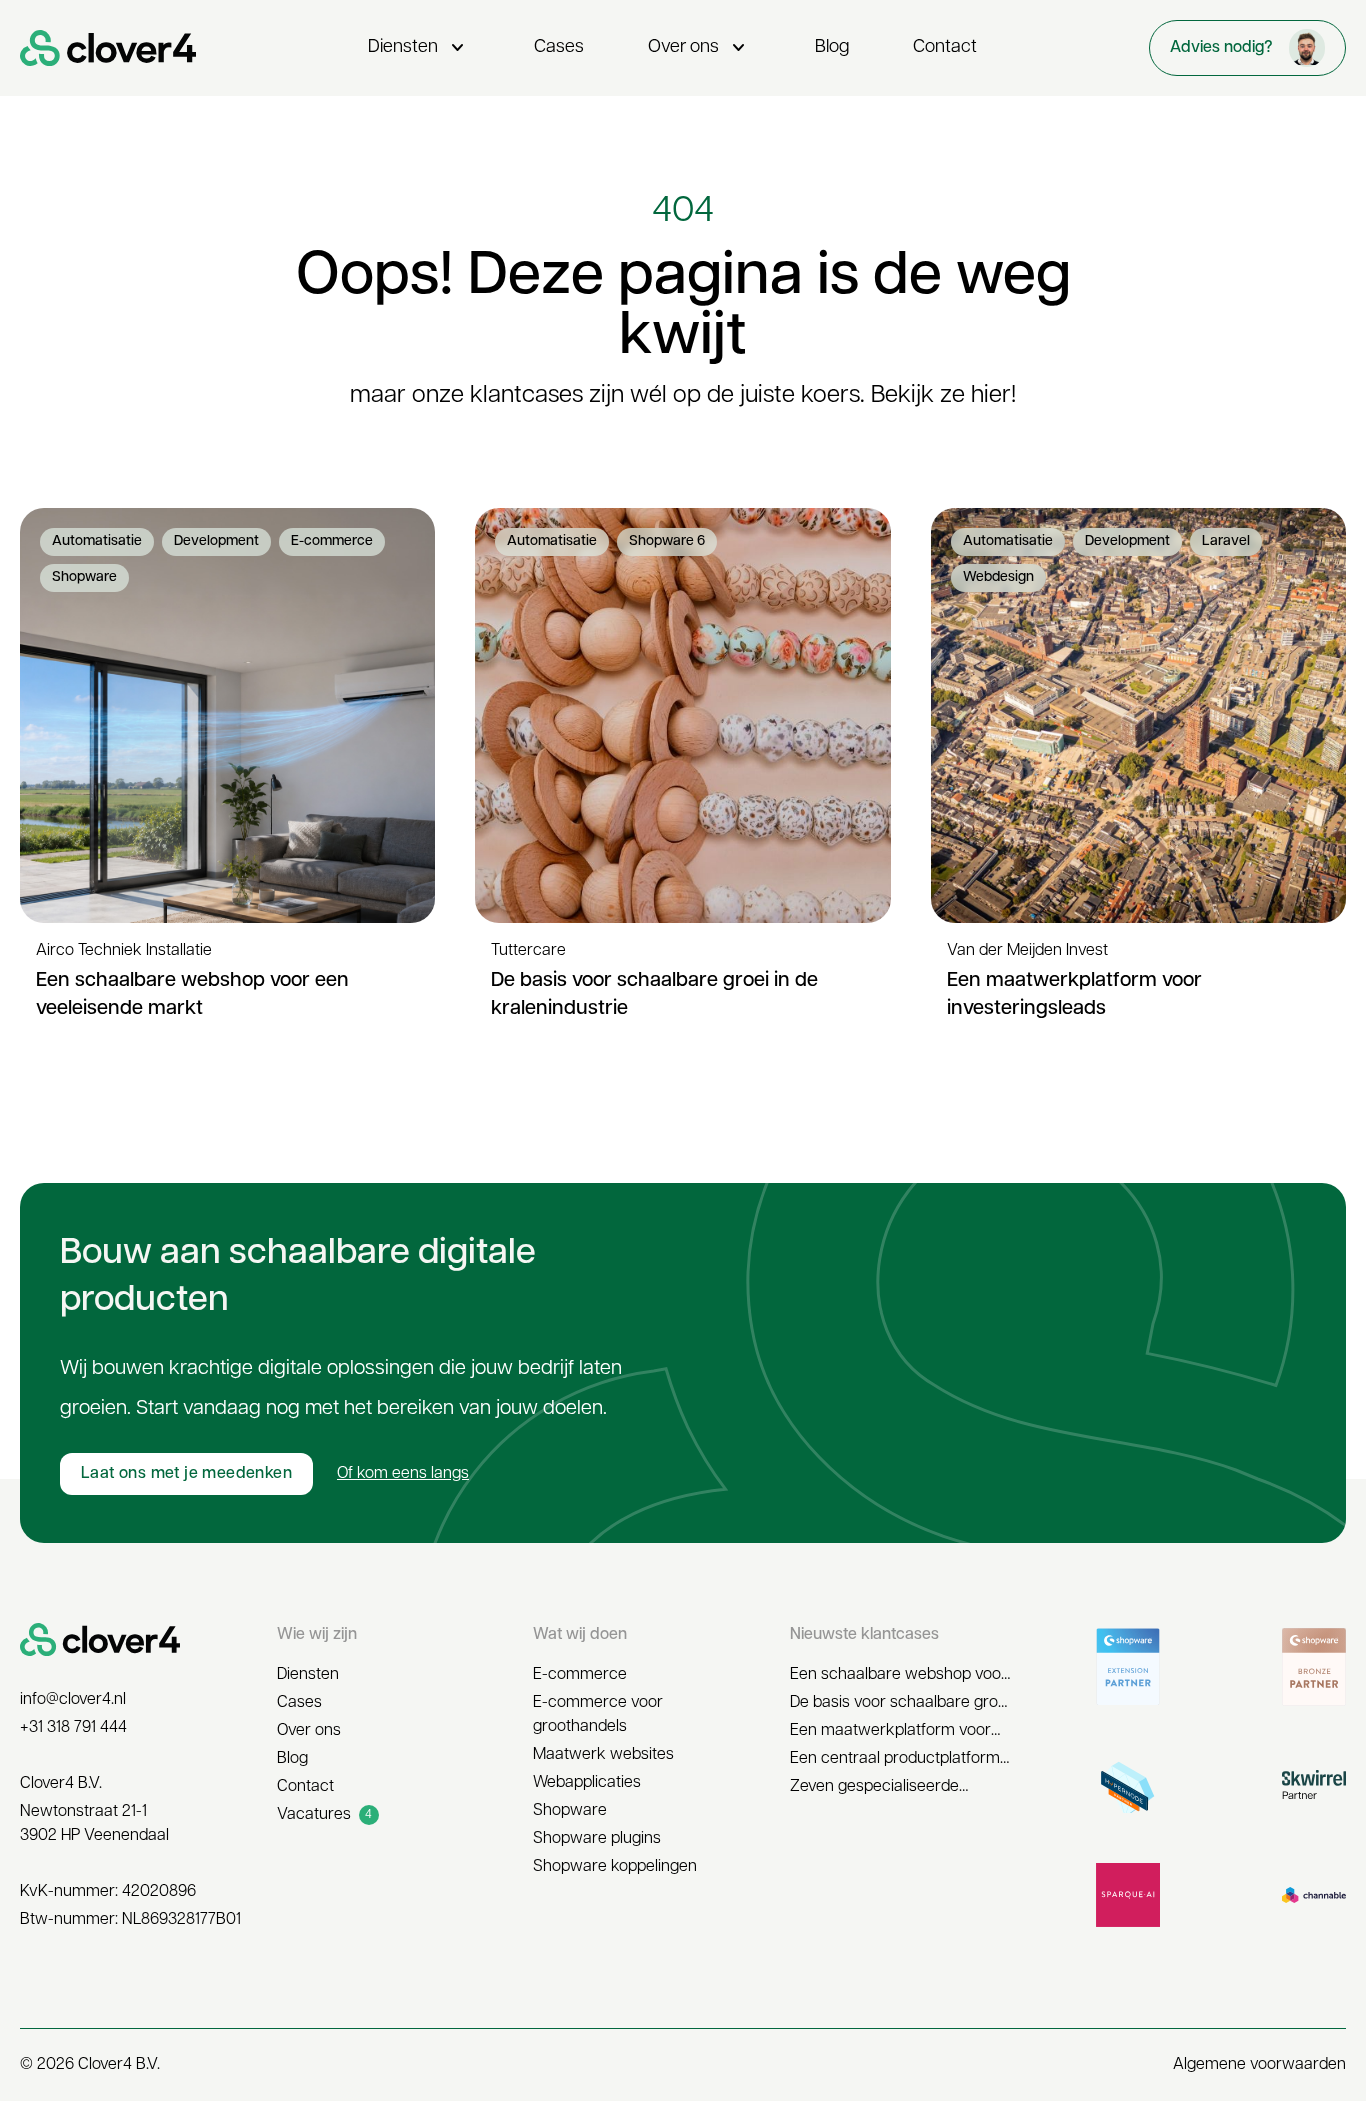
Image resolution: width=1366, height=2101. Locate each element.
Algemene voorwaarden (1259, 2065)
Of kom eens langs (403, 1474)
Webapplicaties (587, 1783)
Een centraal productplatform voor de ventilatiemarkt (895, 1761)
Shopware (570, 1811)
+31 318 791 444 (73, 1728)
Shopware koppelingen (615, 1867)
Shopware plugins (597, 1839)
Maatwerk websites (603, 1755)
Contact (945, 48)
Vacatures (325, 1815)
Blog (832, 48)
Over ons (699, 48)
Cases (559, 48)
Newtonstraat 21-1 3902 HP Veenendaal (94, 1824)
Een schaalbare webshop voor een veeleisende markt (898, 1677)
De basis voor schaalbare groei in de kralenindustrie (900, 1705)
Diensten (419, 48)
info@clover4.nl (73, 1700)
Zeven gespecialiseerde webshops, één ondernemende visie (901, 1789)
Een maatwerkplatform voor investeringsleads (890, 1733)
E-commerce (580, 1675)
